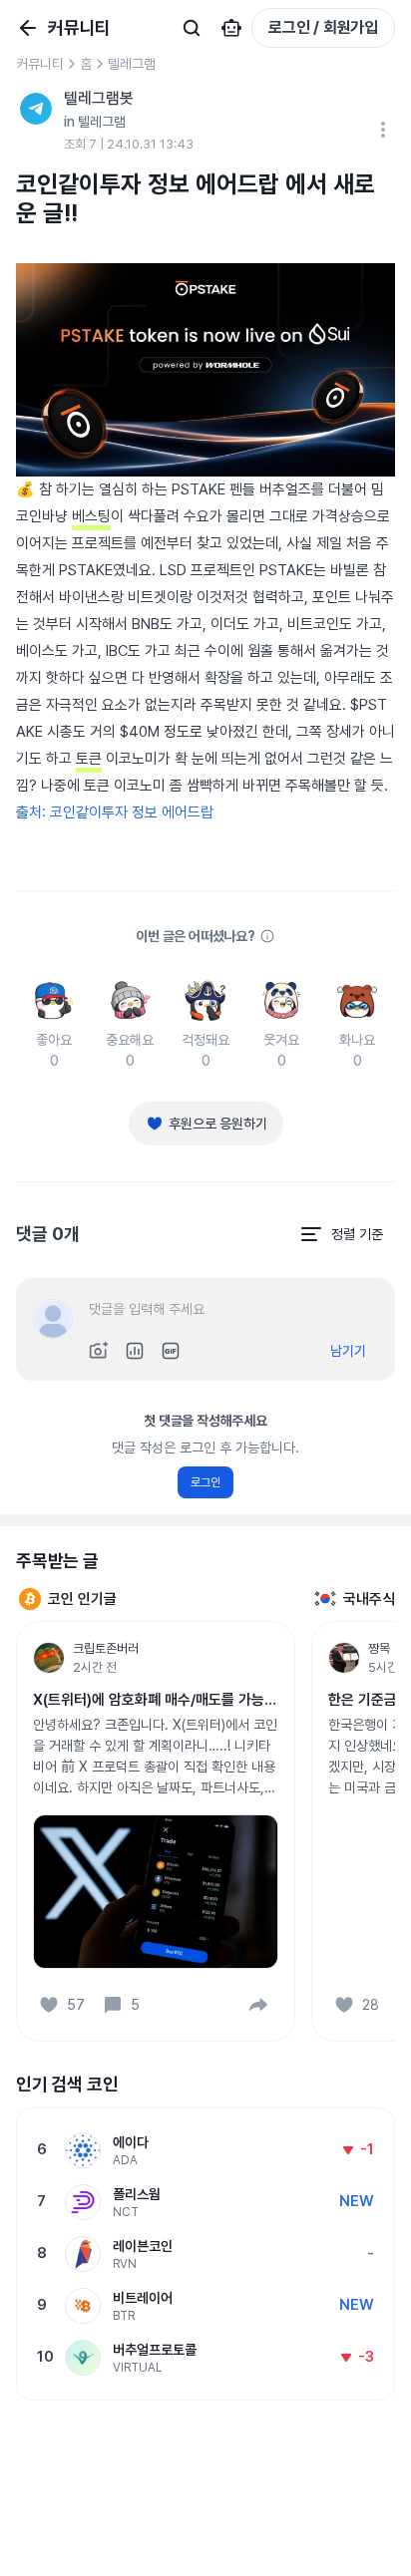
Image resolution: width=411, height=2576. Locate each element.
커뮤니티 (40, 64)
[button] (258, 2005)
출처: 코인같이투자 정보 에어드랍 (115, 812)
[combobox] (341, 1234)
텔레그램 (132, 64)
